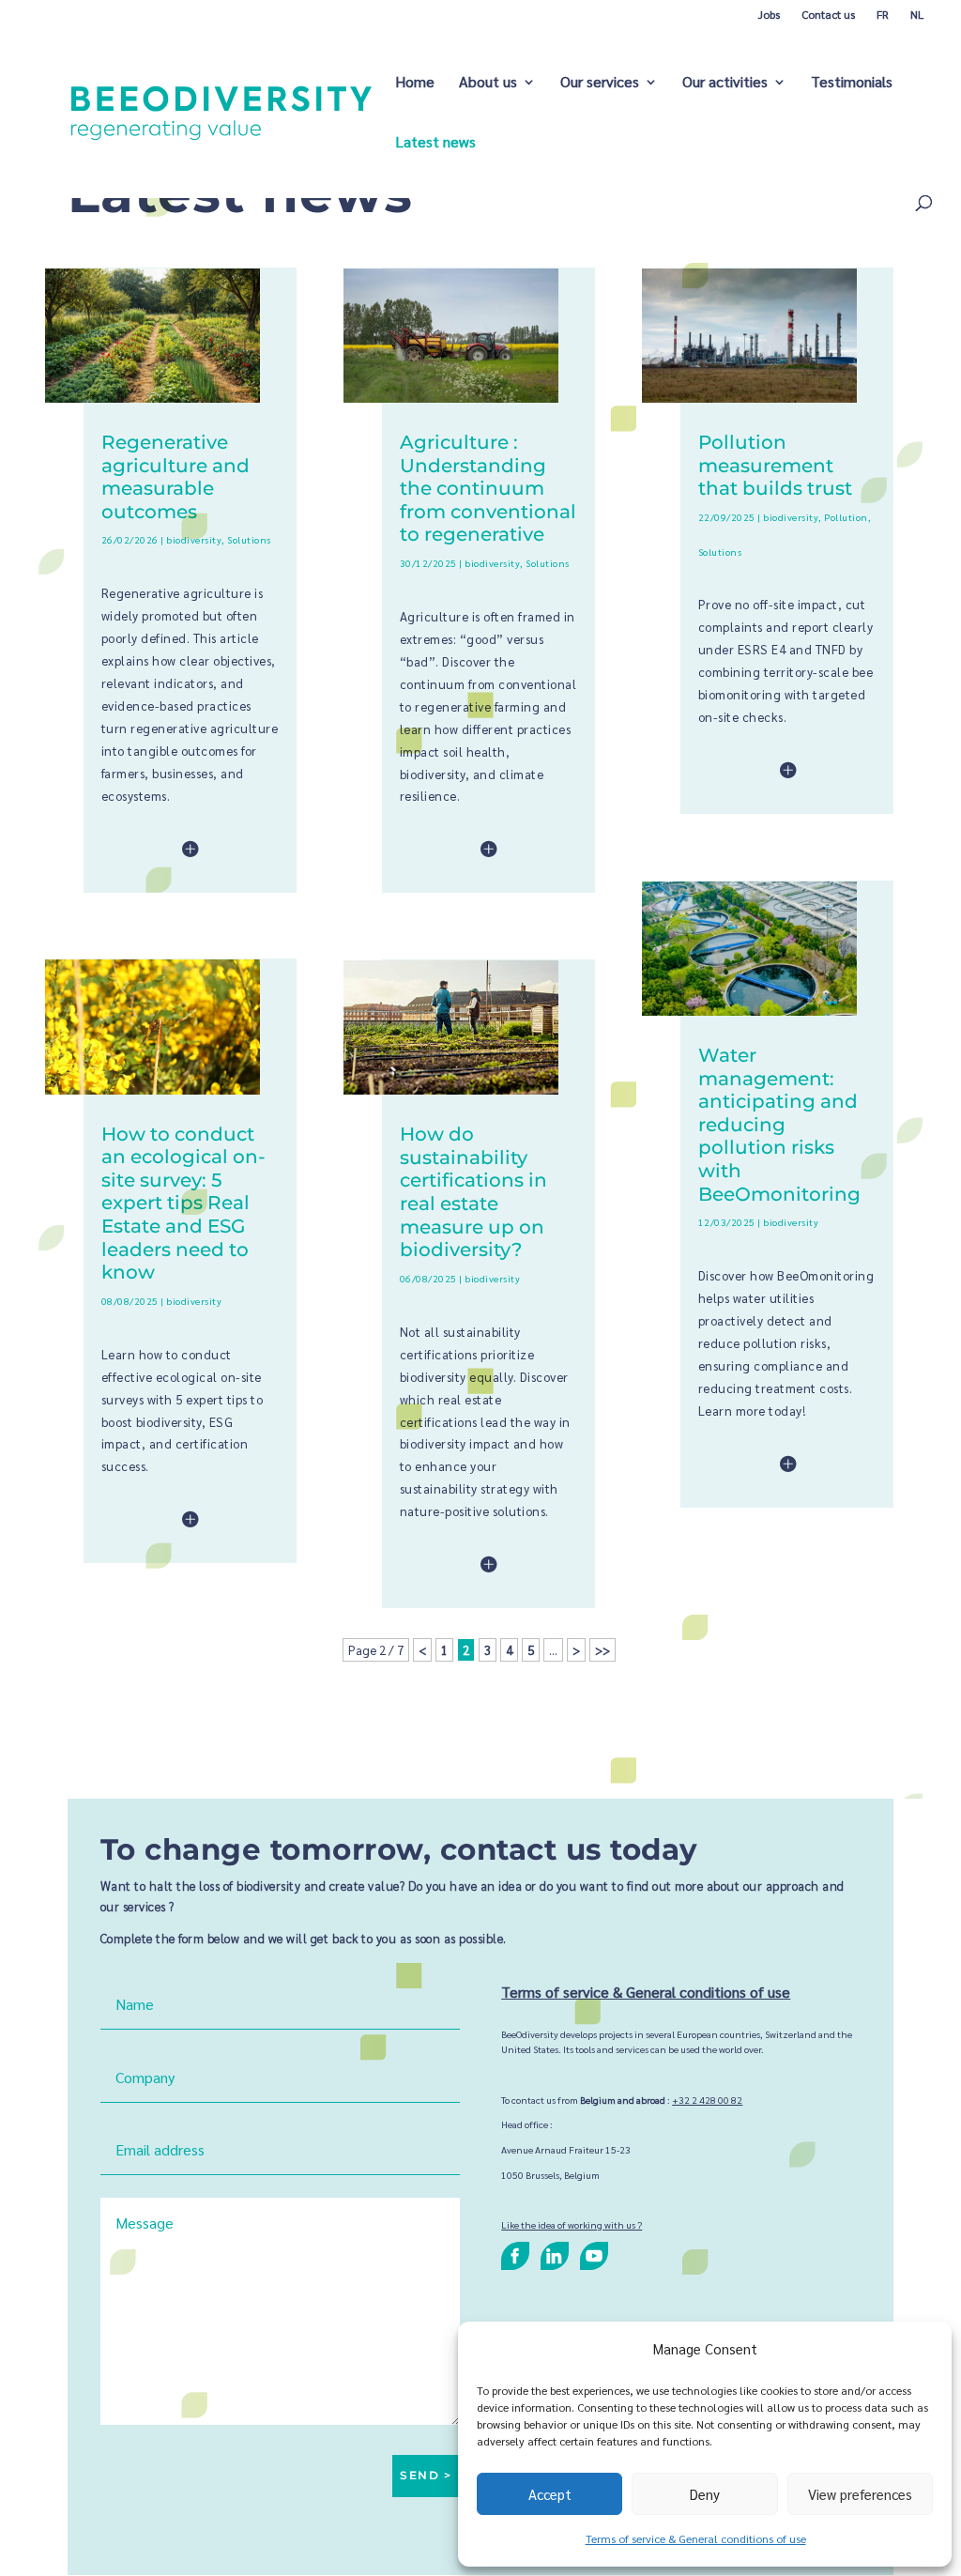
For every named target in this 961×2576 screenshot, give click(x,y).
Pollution (846, 517)
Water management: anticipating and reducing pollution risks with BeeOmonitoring (779, 1124)
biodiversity (194, 539)
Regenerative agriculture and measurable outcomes (175, 476)
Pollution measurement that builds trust (775, 465)
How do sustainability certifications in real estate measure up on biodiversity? (473, 1191)
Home (415, 83)
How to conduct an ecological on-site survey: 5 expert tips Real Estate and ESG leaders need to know (183, 1203)
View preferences (860, 2494)
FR (883, 14)
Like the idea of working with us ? (572, 2224)
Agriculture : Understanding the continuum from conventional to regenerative (488, 488)
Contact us (828, 14)
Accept (550, 2494)
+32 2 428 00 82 (707, 2100)
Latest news (435, 143)
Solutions (249, 539)
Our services (600, 83)
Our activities (725, 83)
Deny (705, 2494)
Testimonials (852, 83)
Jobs (769, 14)
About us (488, 83)
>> (603, 1650)
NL (917, 14)
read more (153, 851)
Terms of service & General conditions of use (696, 2538)
